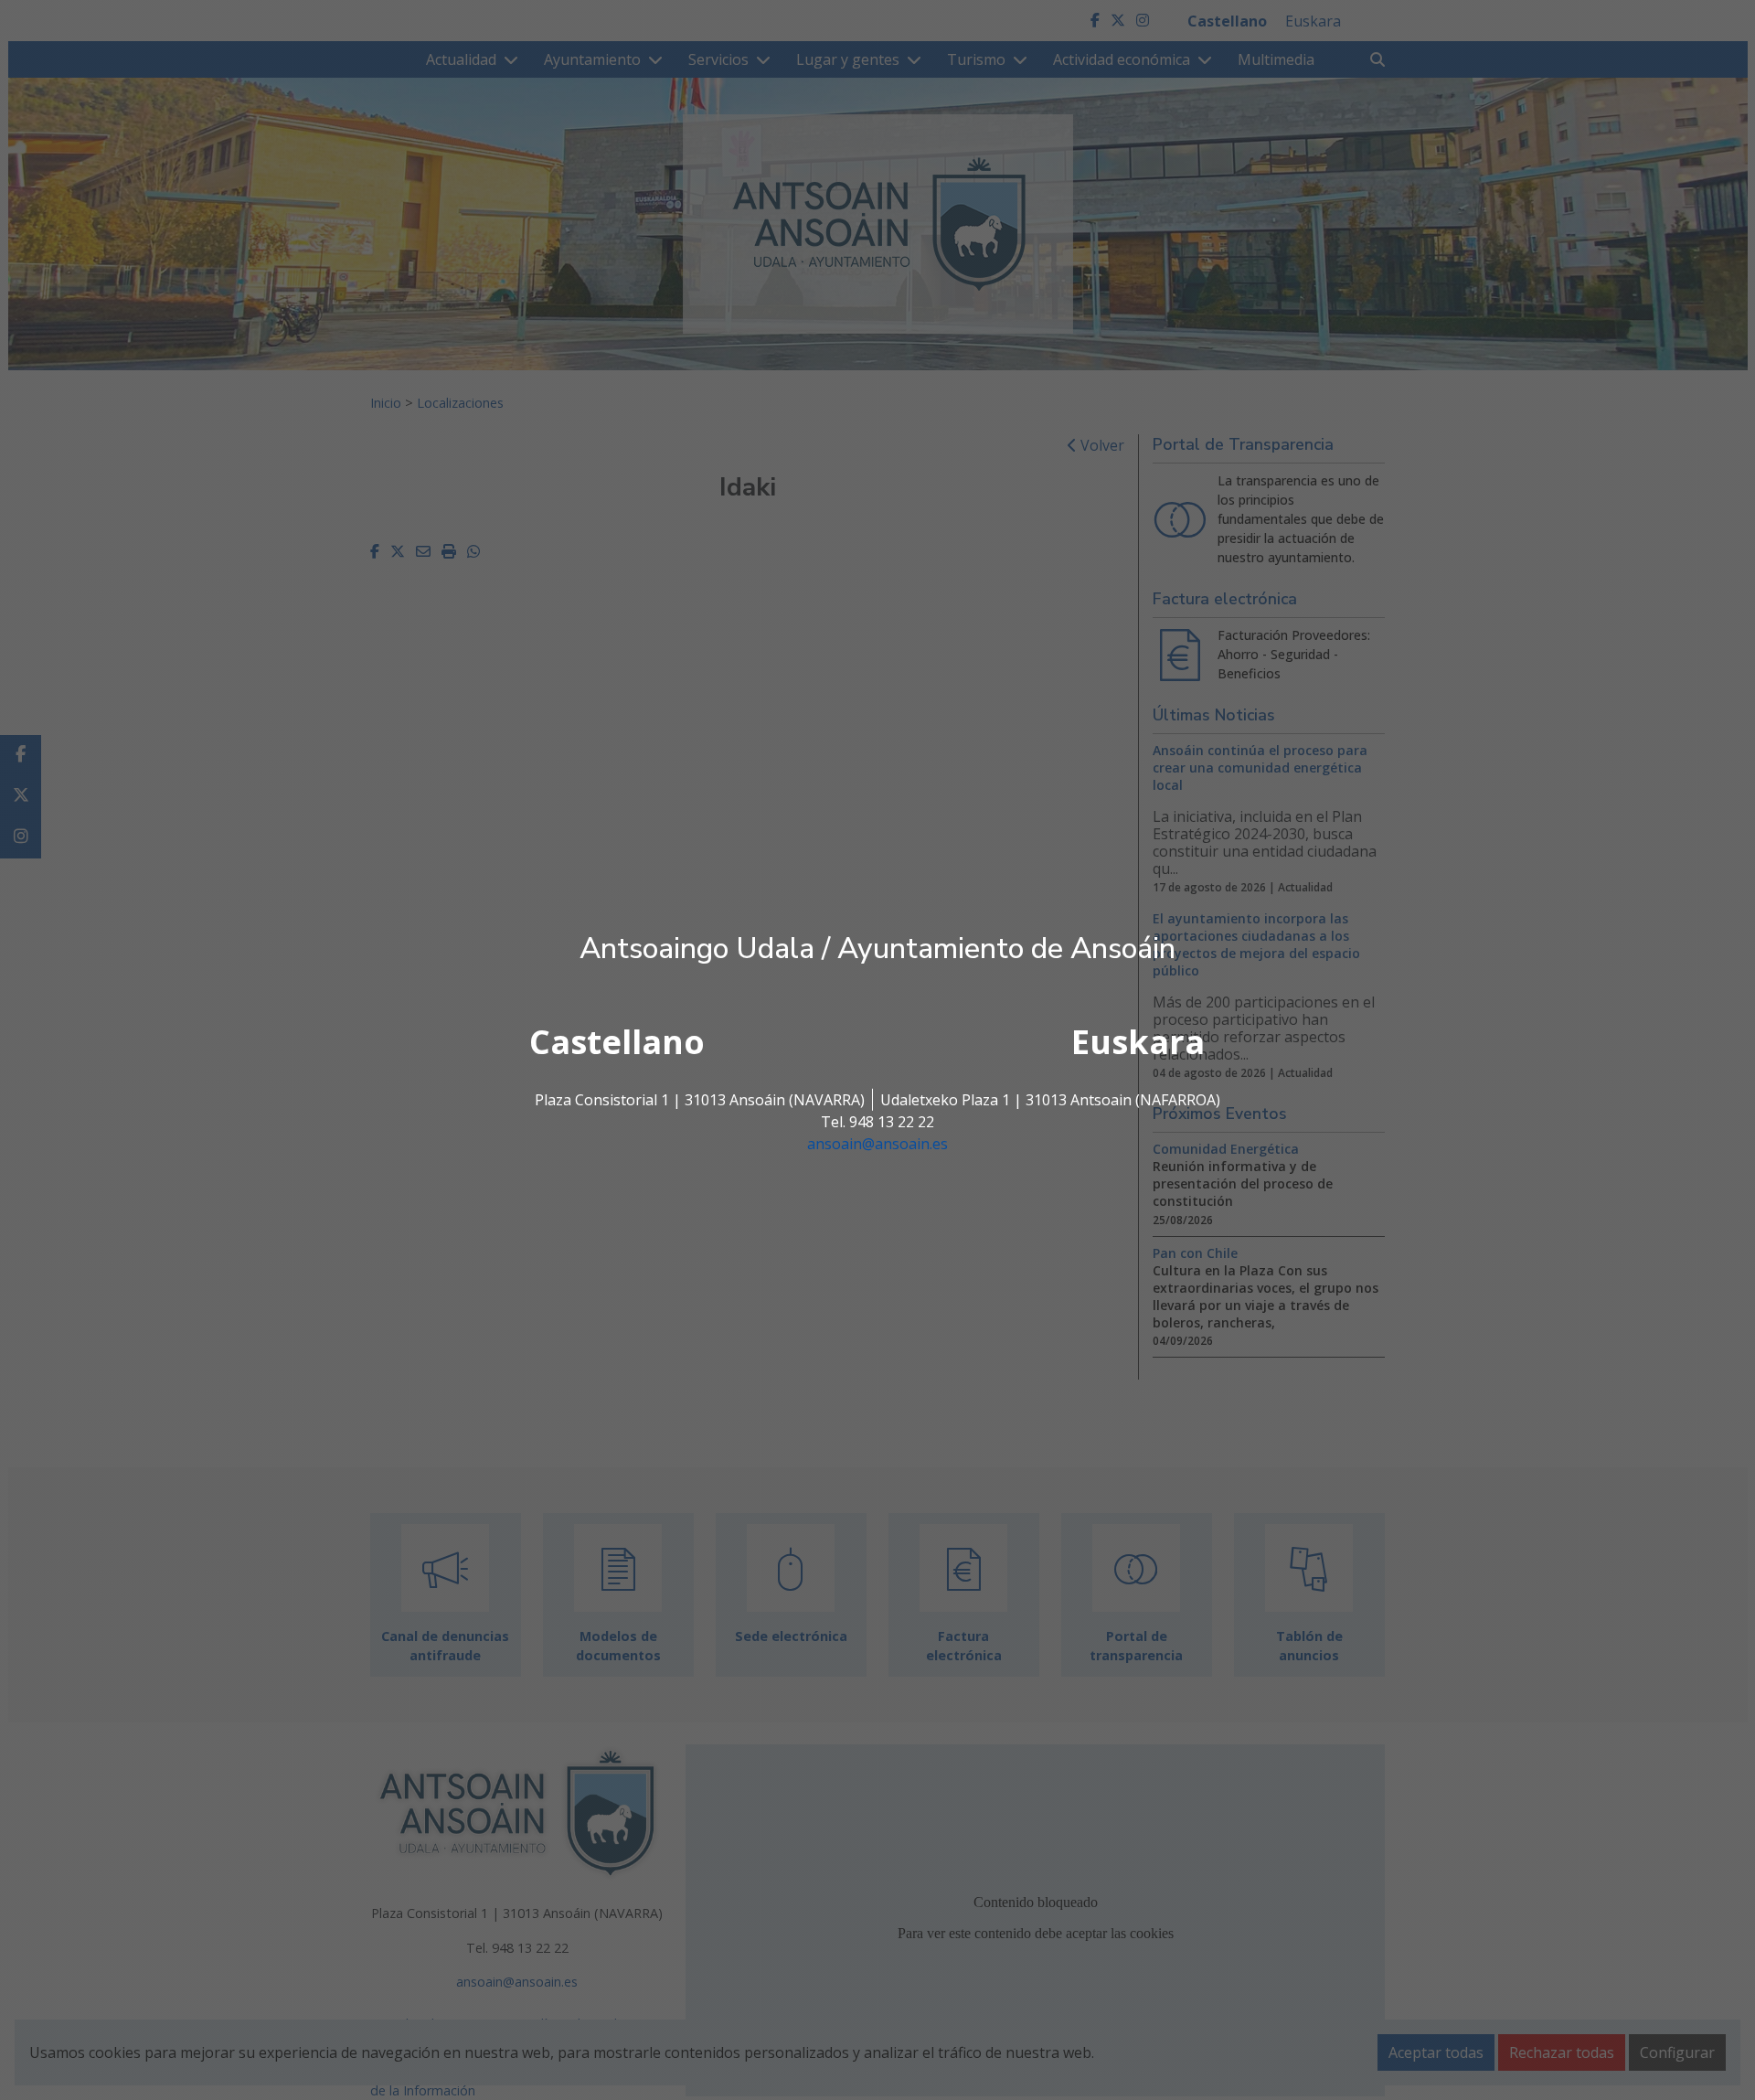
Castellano (617, 1042)
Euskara (1138, 1042)
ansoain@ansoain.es (877, 1144)
